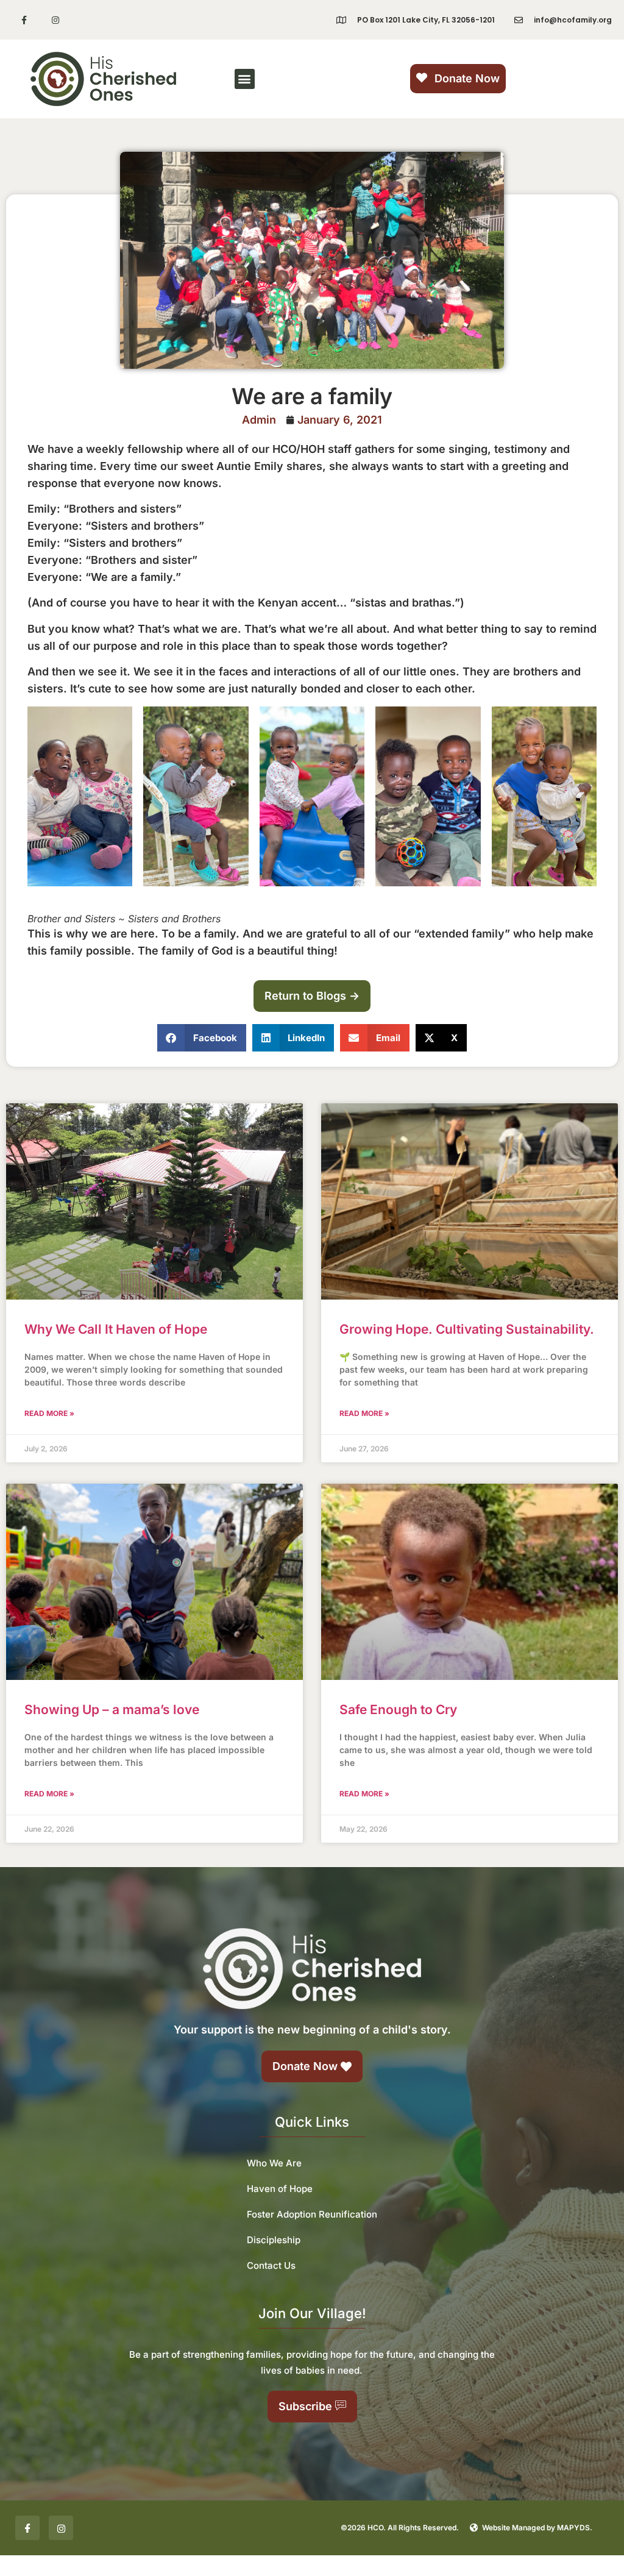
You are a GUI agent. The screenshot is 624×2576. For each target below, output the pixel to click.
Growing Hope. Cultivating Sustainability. (467, 1329)
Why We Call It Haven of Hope (116, 1329)
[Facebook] (27, 2528)
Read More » (49, 1413)
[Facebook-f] (24, 20)
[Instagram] (55, 20)
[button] (245, 79)
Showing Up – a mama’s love (112, 1710)
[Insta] (61, 2528)
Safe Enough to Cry (398, 1710)
